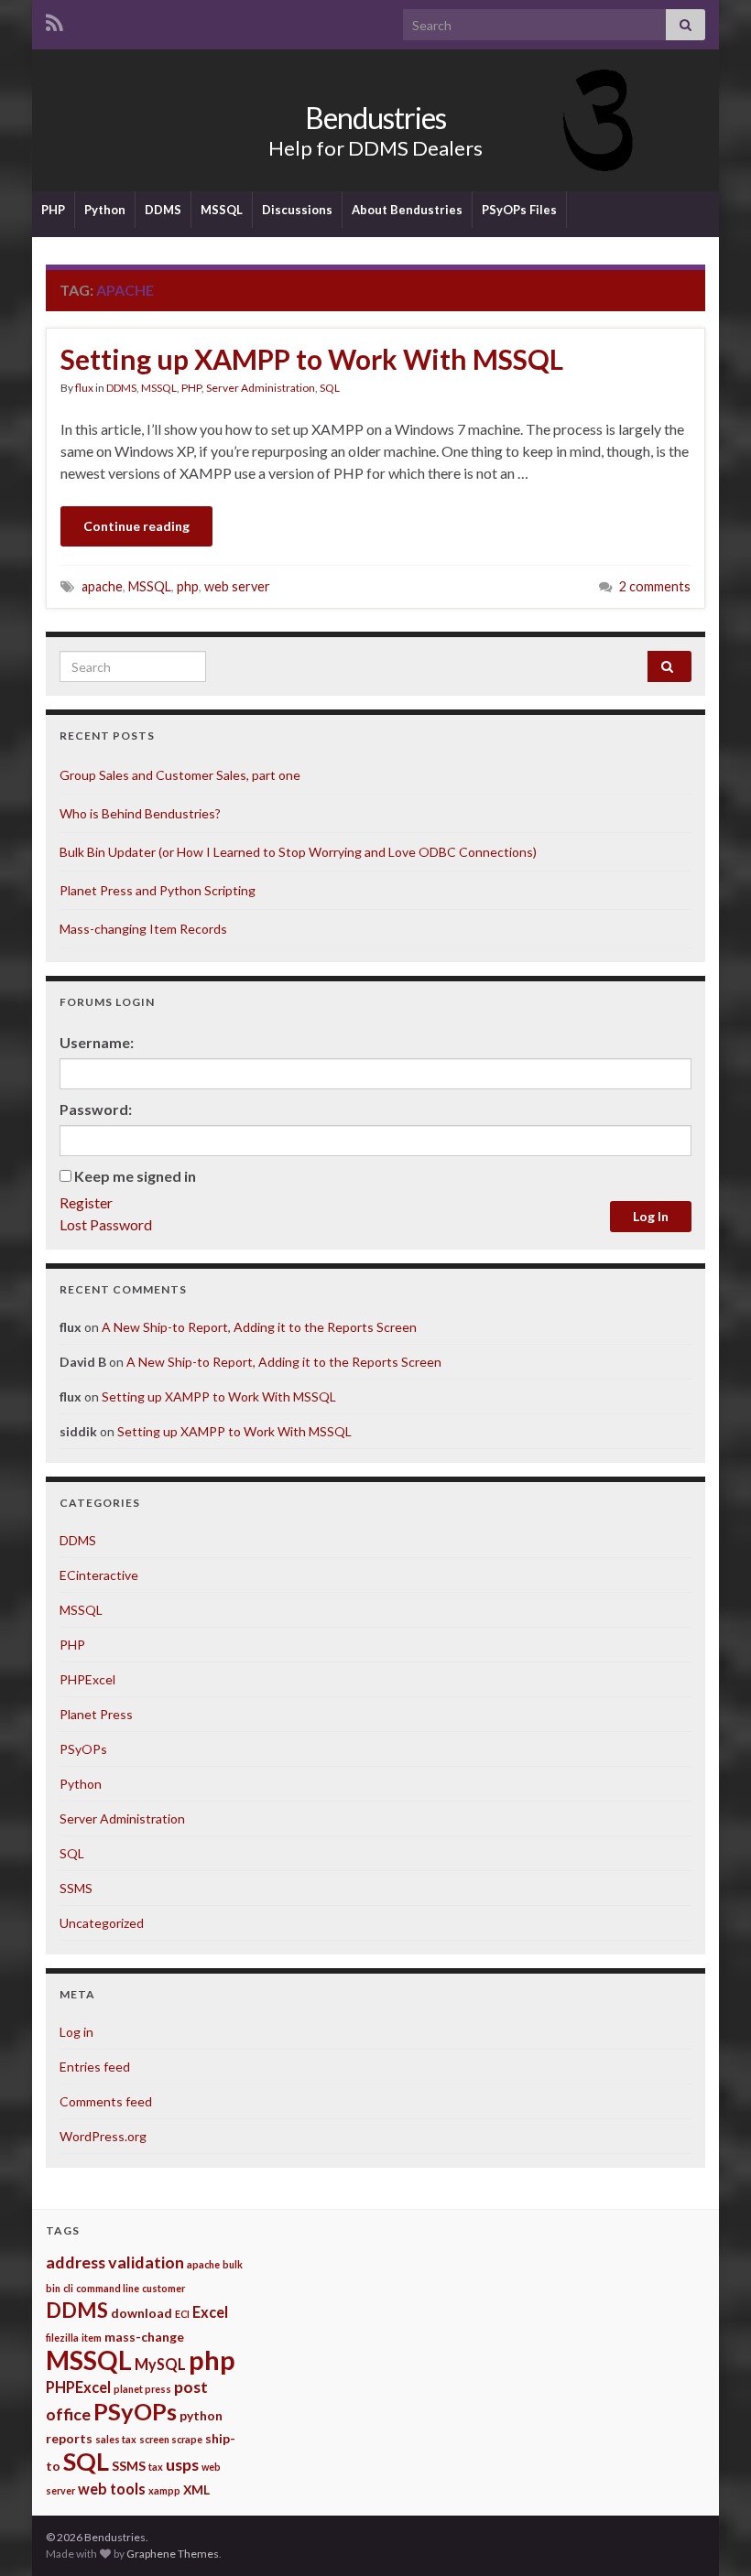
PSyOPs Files (519, 210)
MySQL (160, 2364)
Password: (96, 1109)
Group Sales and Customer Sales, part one (180, 775)
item (92, 2338)
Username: (97, 1042)
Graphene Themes (173, 2554)
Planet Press (96, 1714)
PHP (53, 210)
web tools (112, 2489)
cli (68, 2288)
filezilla (62, 2338)
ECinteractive (99, 1575)
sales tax (116, 2439)
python (201, 2415)
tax (156, 2467)
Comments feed (106, 2101)
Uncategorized (102, 1923)
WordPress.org (103, 2136)
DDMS (163, 210)
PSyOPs (83, 1749)
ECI (182, 2314)
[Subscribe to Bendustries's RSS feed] (54, 20)
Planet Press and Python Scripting (158, 890)
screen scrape (171, 2439)
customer (163, 2288)
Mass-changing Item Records (143, 929)
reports (69, 2438)
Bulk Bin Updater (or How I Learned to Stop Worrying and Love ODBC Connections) (298, 852)
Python (105, 210)
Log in (76, 2032)
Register (86, 1202)
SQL (330, 388)
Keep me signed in (135, 1176)
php (188, 586)
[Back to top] (710, 2535)
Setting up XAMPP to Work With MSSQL (312, 359)
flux (84, 388)
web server (237, 586)
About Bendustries (407, 210)
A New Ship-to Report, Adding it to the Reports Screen (259, 1327)
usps (182, 2464)
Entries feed (95, 2067)
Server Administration (261, 388)
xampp (164, 2490)
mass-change (144, 2337)
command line (108, 2288)
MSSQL (222, 210)
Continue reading (136, 526)
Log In (651, 1216)
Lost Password (106, 1224)
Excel (210, 2312)
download (141, 2313)
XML (196, 2489)
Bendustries (375, 118)
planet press (142, 2389)
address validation (115, 2262)
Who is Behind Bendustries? (140, 813)
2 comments (655, 586)
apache (102, 586)
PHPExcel (87, 1679)
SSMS (76, 1888)
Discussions (297, 210)
